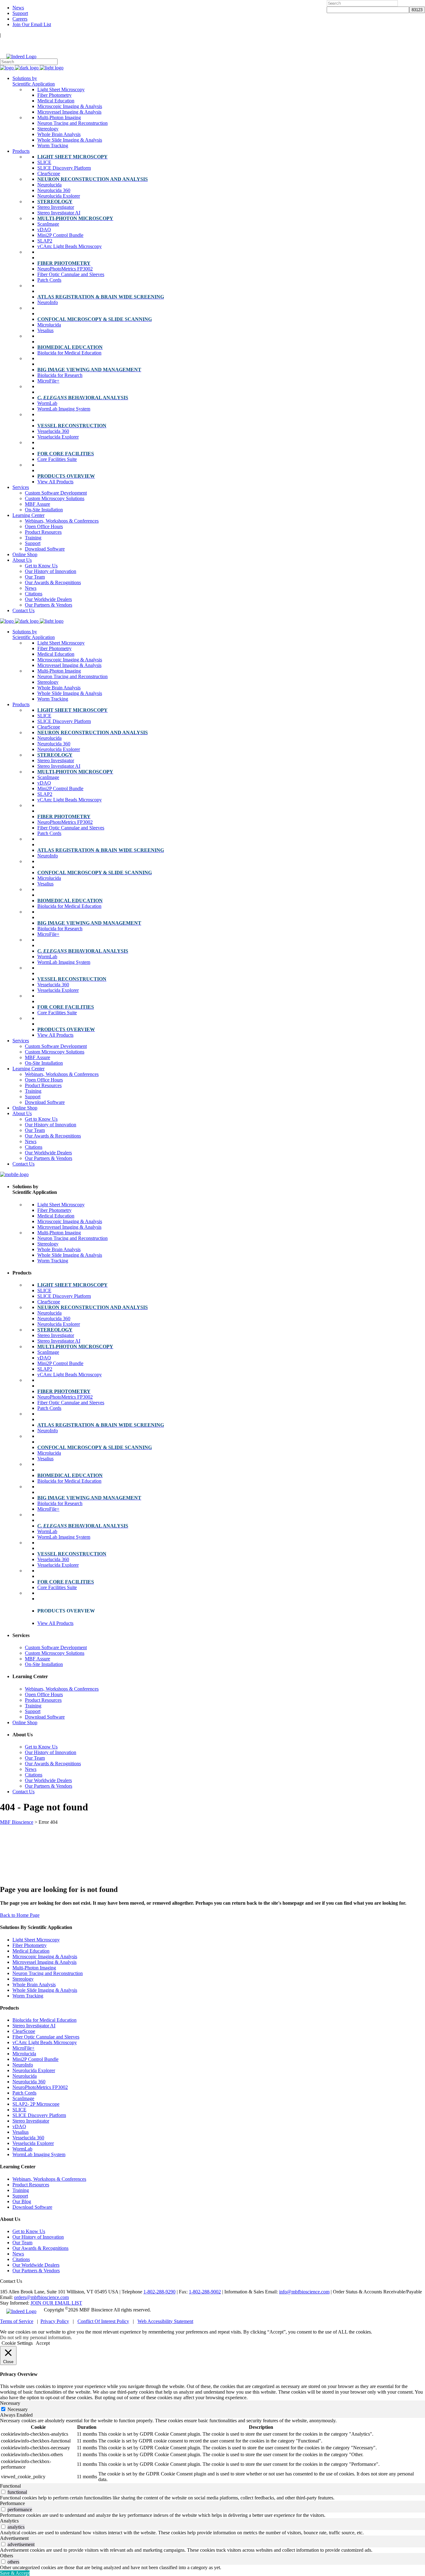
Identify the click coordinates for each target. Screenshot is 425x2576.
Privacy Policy (55, 2321)
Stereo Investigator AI (34, 2026)
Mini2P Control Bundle (35, 2059)
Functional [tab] (10, 2486)
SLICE (19, 2110)
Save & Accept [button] (15, 2573)
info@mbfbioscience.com (304, 2292)
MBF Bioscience (17, 1822)
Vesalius (21, 2132)
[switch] (3, 2492)
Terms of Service (17, 2321)
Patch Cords (24, 2093)
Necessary (18, 2409)
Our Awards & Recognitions (40, 2248)
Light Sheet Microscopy (36, 1940)
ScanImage (23, 2098)
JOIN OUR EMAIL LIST (56, 2303)
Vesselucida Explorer (33, 2143)
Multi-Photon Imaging (34, 1968)
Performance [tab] (12, 2503)
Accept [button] (43, 2343)
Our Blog (22, 2201)
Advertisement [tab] (14, 2538)
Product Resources (31, 2185)
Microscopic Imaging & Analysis (45, 1957)
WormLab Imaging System (39, 2154)
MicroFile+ (23, 2048)
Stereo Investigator (31, 2121)
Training (21, 2190)
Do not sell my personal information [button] (35, 2337)
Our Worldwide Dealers (36, 2265)
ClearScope (24, 2031)
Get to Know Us (29, 2231)
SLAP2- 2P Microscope (36, 2104)
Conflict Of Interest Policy (103, 2321)
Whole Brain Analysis (34, 1985)
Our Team (22, 2243)
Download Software (32, 2207)
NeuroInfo (23, 2065)
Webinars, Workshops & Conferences (49, 2179)
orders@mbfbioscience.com (41, 2297)
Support (20, 13)
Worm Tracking (28, 1996)
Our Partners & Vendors (36, 2271)
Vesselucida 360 (28, 2138)
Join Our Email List (32, 24)
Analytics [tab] (9, 2521)
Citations (21, 2259)
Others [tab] (7, 2556)
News (18, 8)
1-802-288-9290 (159, 2292)
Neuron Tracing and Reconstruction (48, 1973)
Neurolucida (25, 2076)
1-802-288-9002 (205, 2292)
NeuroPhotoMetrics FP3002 (40, 2087)
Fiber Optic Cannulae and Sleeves (46, 2037)
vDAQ (19, 2126)
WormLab (22, 2149)
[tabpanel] (213, 2451)
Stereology (23, 1979)
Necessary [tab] (10, 2403)
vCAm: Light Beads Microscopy (45, 2042)
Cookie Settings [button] (17, 2343)
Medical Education (31, 1951)
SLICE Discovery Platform (39, 2115)
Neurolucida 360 (29, 2082)
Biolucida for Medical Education (44, 2020)
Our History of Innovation (38, 2237)
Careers (20, 19)
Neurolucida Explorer (34, 2070)
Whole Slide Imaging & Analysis (45, 1990)
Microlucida (24, 2054)
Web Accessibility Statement (165, 2321)
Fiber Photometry (30, 1945)
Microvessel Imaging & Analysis (44, 1962)
